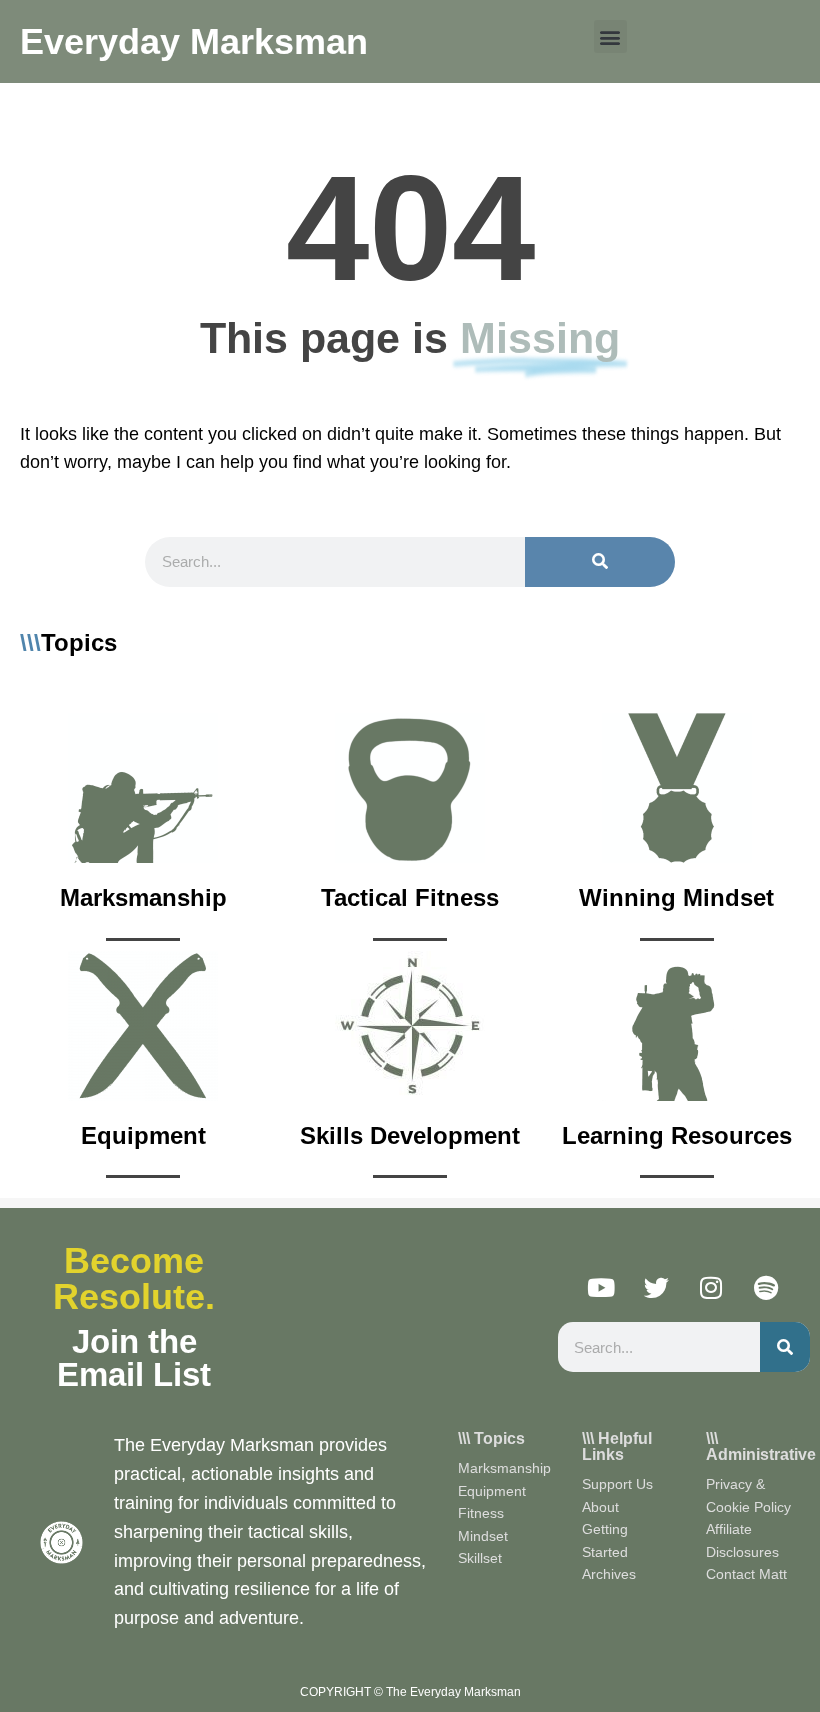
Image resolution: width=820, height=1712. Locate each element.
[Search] (600, 562)
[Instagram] (711, 1287)
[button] (610, 36)
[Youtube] (601, 1287)
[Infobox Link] (143, 827)
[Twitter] (656, 1287)
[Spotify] (766, 1287)
